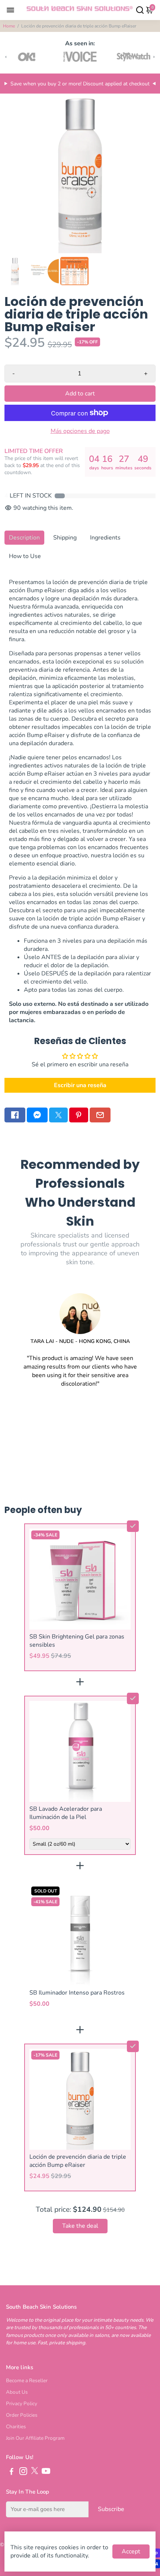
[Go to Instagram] (23, 2472)
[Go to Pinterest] (79, 1115)
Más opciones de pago (80, 431)
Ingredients (105, 538)
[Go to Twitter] (58, 1115)
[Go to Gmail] (100, 1115)
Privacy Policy (22, 2404)
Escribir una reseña (80, 1085)
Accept (131, 2551)
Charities (16, 2427)
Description (24, 538)
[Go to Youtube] (46, 2472)
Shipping (65, 538)
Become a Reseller (27, 2381)
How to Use (25, 556)
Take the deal (80, 2226)
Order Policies (22, 2415)
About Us (17, 2392)
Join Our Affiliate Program (35, 2438)
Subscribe (111, 2509)
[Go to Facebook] (15, 1115)
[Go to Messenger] (37, 1115)
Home (9, 26)
